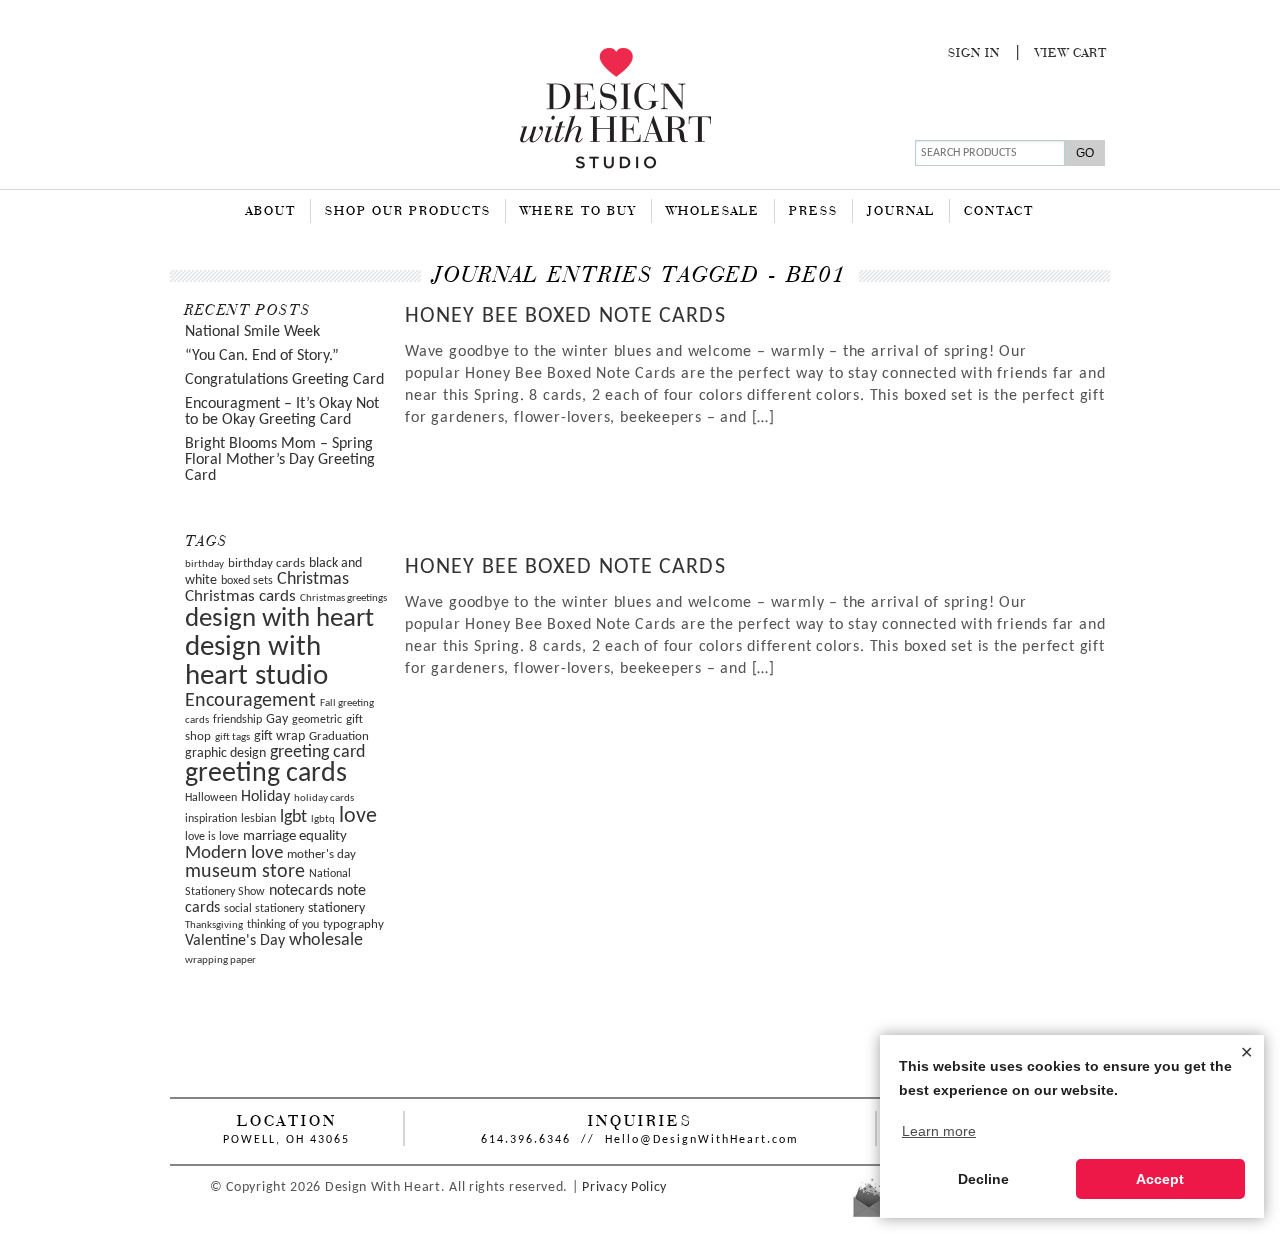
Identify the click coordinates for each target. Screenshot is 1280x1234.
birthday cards (266, 563)
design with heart (279, 619)
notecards (301, 891)
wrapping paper (220, 960)
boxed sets (247, 581)
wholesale (326, 940)
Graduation (339, 736)
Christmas (313, 579)
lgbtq (323, 819)
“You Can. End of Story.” (262, 356)
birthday (204, 564)
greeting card (317, 752)
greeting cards (266, 774)
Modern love (234, 853)
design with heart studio (256, 662)
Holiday (265, 797)
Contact (999, 212)
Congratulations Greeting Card (284, 380)
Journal (901, 212)
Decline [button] (983, 1179)
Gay (277, 719)
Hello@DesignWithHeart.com (702, 1140)
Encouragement (250, 701)
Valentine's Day (235, 941)
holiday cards (324, 798)
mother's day (321, 854)
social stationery (264, 909)
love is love (212, 837)
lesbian (258, 819)
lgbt (293, 817)
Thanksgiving (214, 925)
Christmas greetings (343, 598)
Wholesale (713, 212)
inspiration (211, 819)
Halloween (211, 798)
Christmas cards (240, 597)
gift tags (232, 737)
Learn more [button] (939, 1131)
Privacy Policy (624, 1187)
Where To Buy (578, 212)
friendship (237, 720)
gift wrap (279, 736)
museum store (245, 872)
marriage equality (295, 836)
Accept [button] (1160, 1179)
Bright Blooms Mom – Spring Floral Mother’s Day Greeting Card (280, 460)
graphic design (225, 753)
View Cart (1071, 54)
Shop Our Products (408, 212)
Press (813, 212)
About (271, 212)
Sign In (974, 54)
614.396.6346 (526, 1140)
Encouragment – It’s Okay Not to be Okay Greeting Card (282, 412)
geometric (317, 720)
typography (353, 924)
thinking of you (283, 925)
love (358, 816)
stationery (336, 908)
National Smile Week (252, 332)
